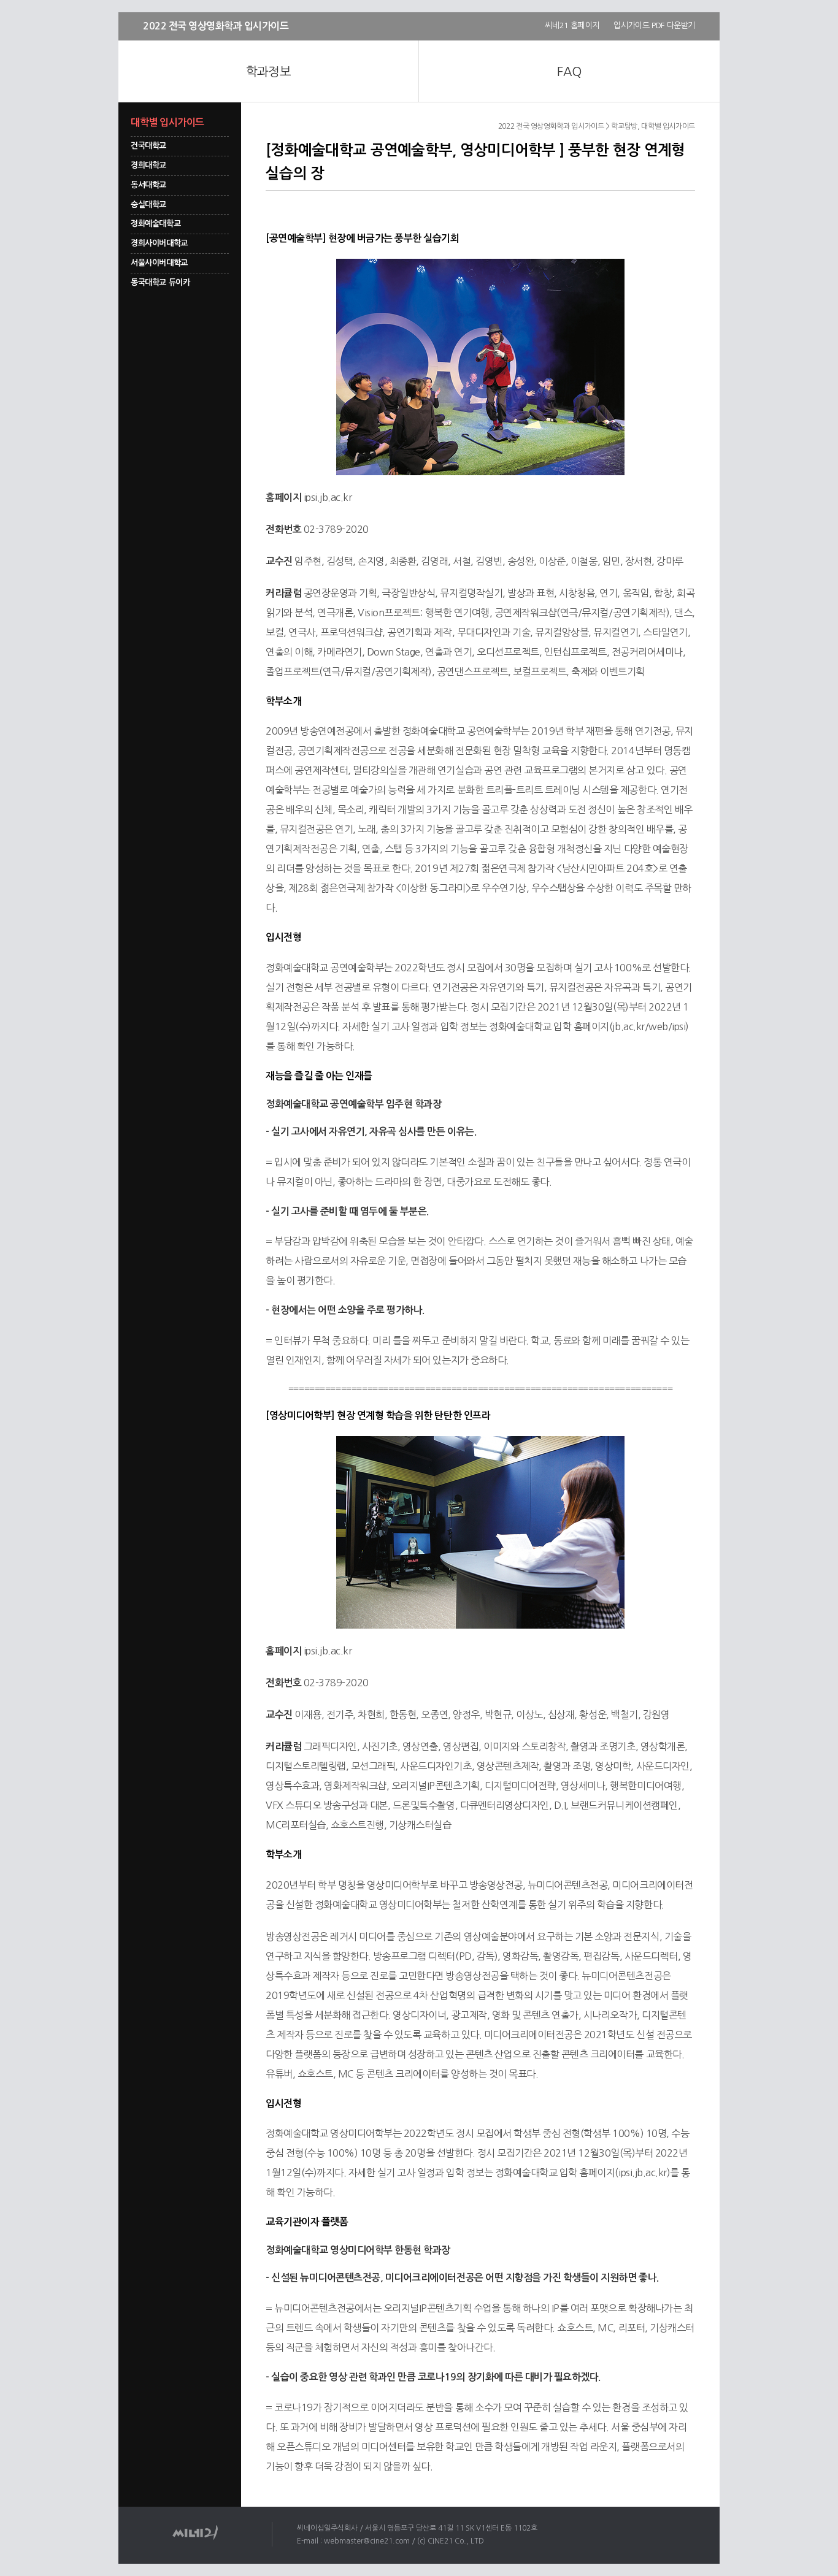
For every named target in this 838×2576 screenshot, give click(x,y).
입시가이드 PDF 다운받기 (654, 25)
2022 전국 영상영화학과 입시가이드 (216, 26)
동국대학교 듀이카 (160, 282)
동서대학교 (148, 185)
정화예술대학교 (156, 224)
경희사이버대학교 (159, 243)
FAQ (569, 72)
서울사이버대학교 (159, 263)
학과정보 (269, 72)
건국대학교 (148, 146)
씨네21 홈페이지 (572, 25)
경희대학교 (148, 165)
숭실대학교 (148, 204)
